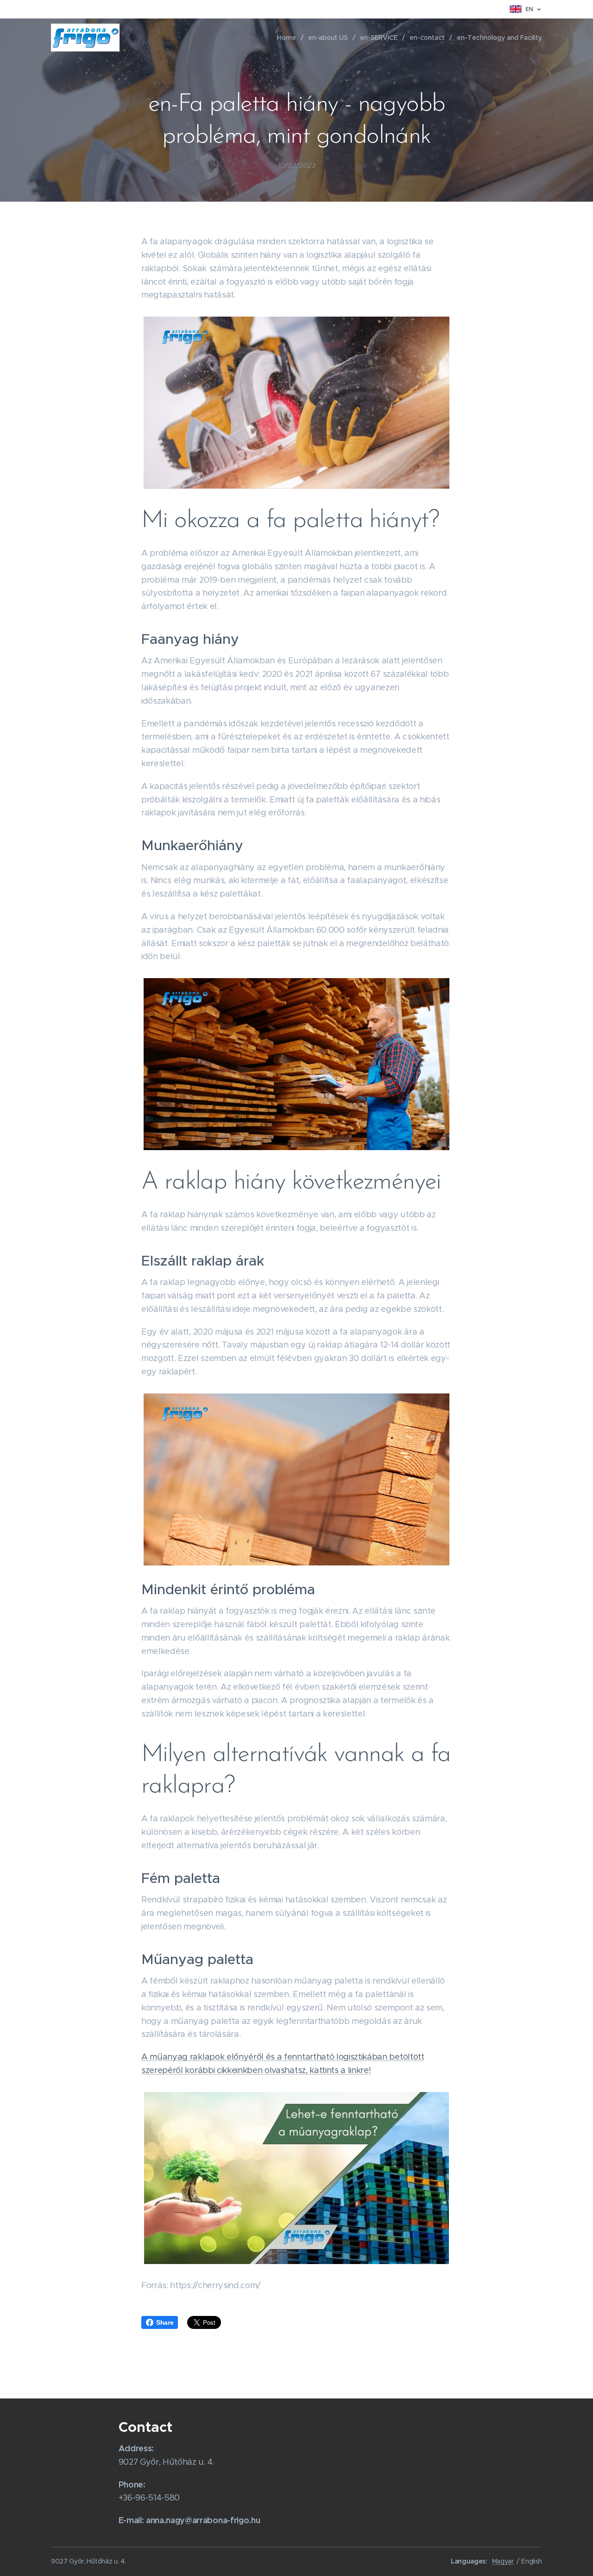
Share (165, 2322)
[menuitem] (289, 38)
